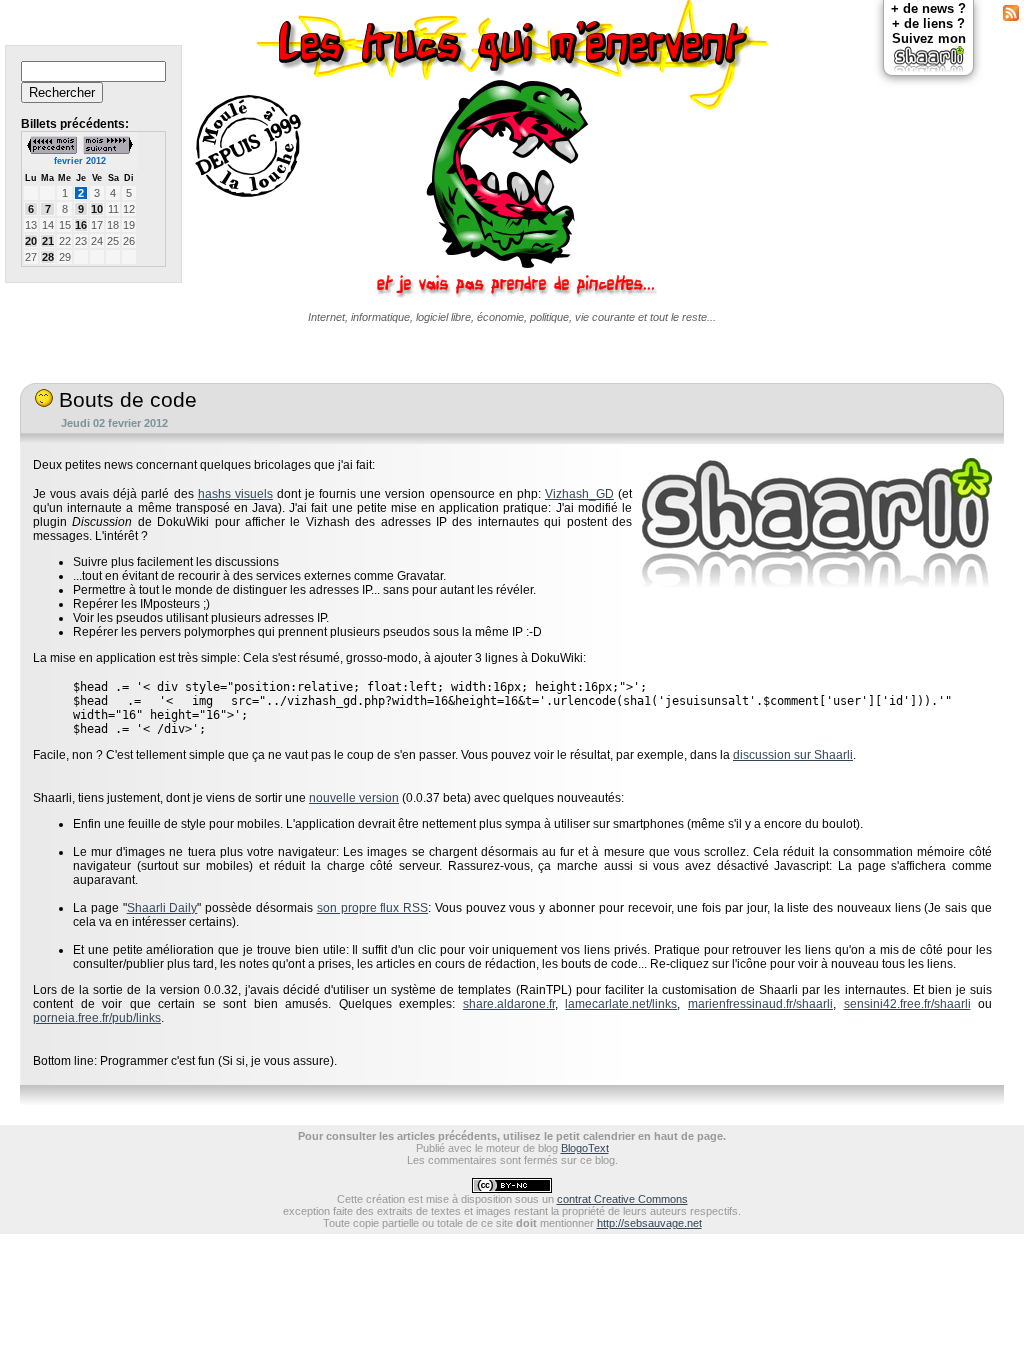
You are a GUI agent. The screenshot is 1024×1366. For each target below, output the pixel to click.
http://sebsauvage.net (649, 1223)
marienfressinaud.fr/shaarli (760, 1004)
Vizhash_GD (579, 494)
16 (81, 225)
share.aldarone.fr (509, 1004)
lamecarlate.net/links (621, 1004)
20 (31, 241)
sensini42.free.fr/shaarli (907, 1004)
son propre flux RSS (372, 908)
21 (48, 241)
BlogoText (585, 1148)
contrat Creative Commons (622, 1199)
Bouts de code (125, 400)
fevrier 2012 (80, 161)
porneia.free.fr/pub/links (97, 1018)
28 (48, 257)
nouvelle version (354, 798)
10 (97, 209)
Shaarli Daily (162, 908)
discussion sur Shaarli (793, 755)
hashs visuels (235, 494)
